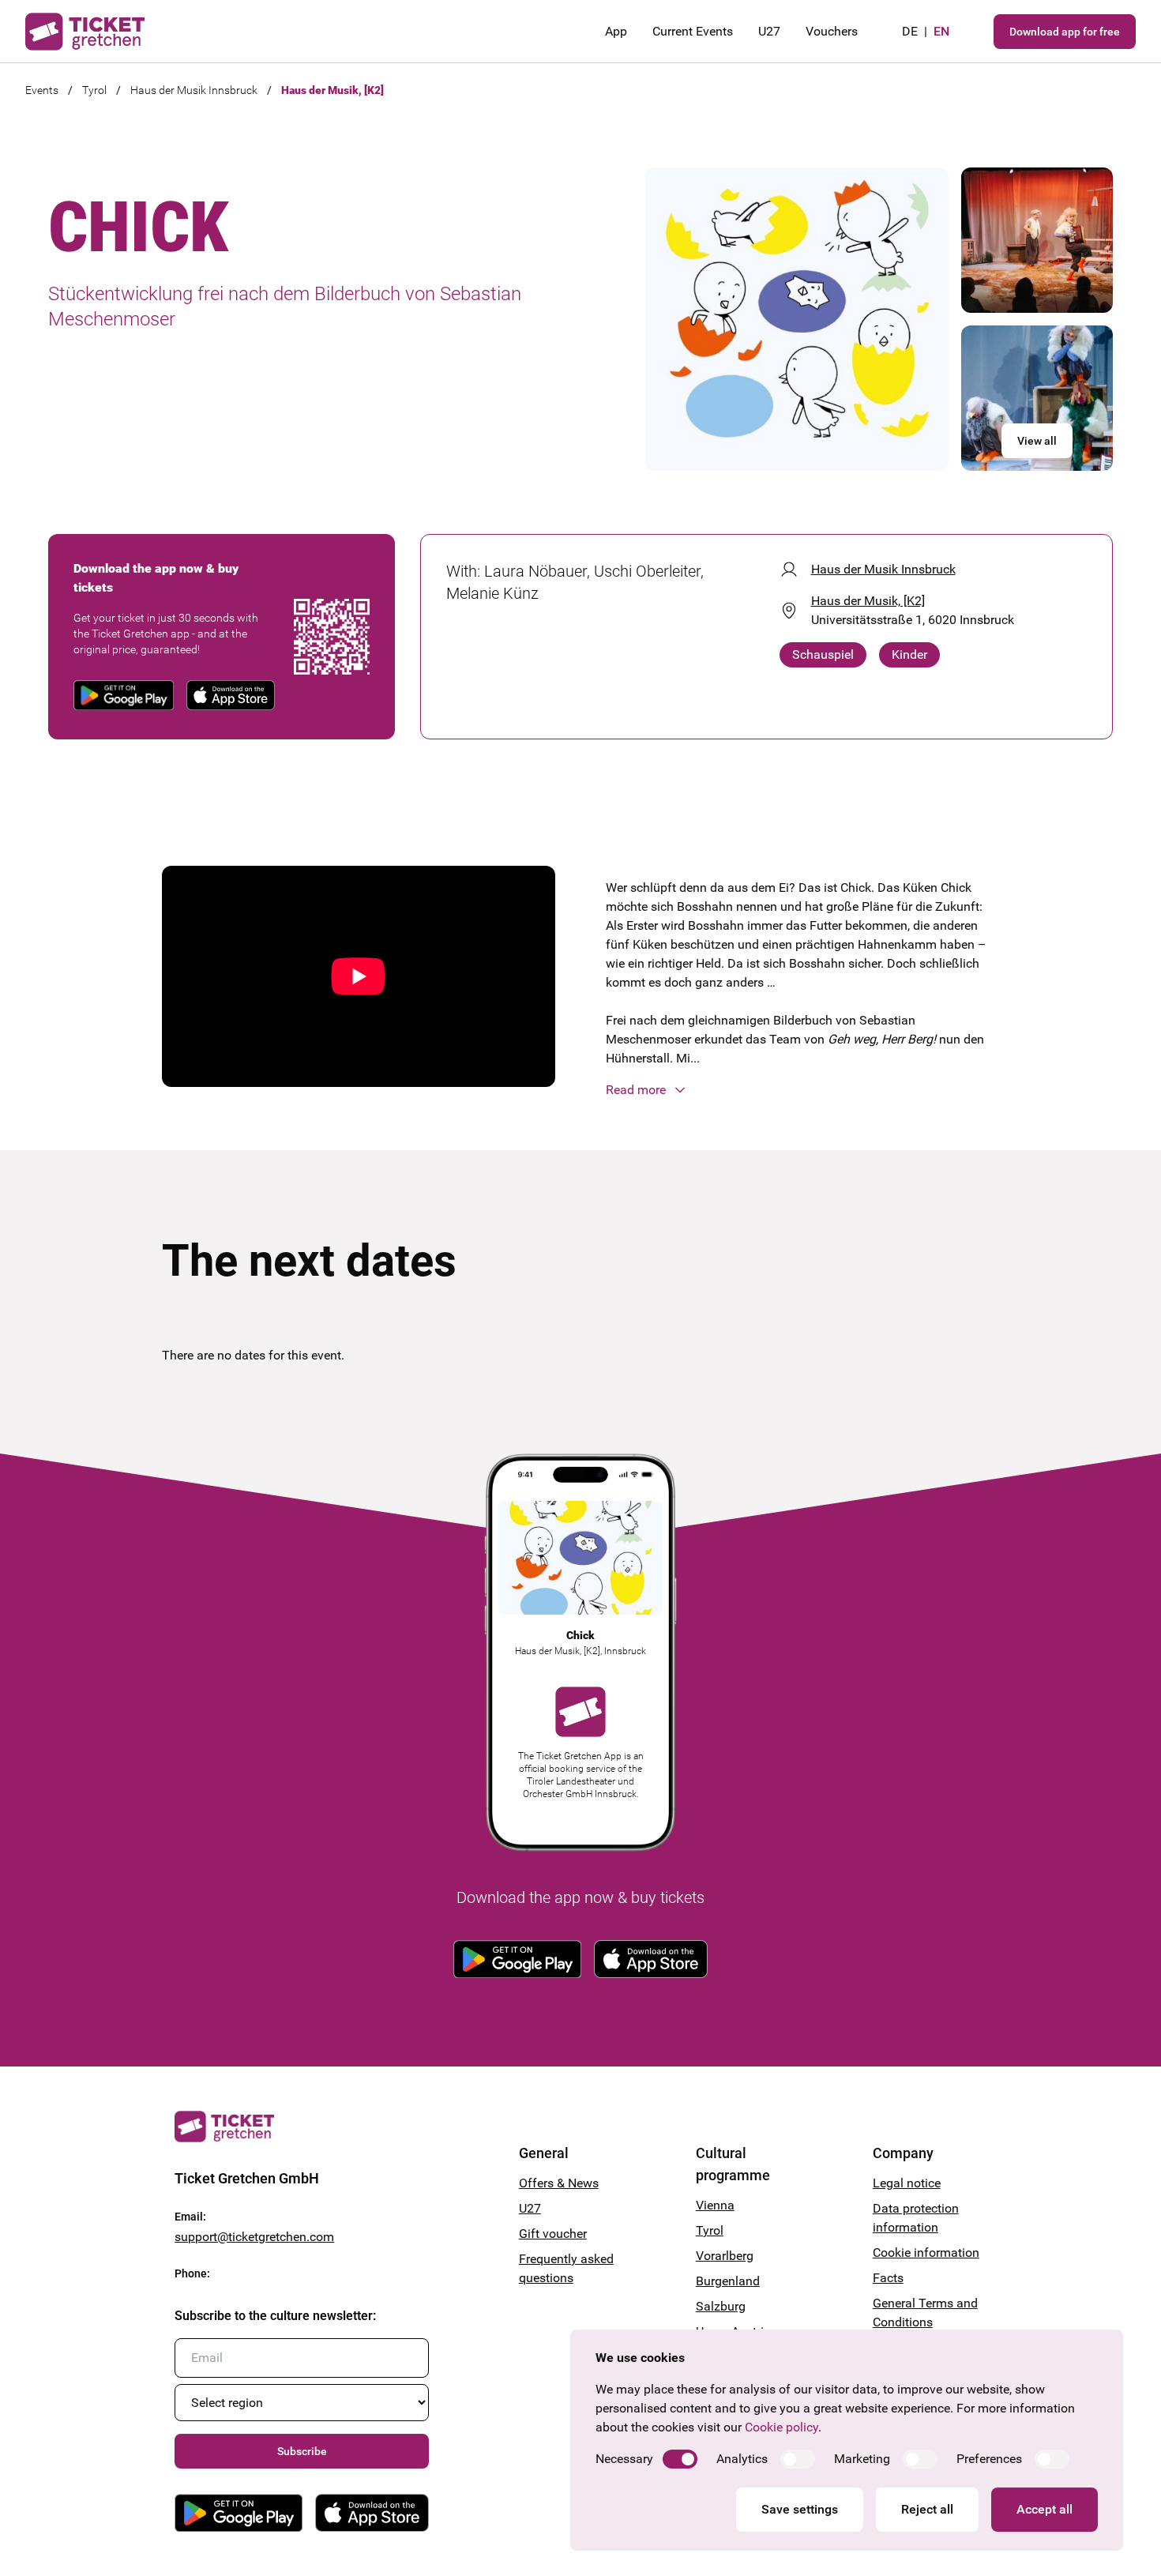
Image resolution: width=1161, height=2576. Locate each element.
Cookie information (926, 2253)
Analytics (742, 2459)
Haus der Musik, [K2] (333, 90)
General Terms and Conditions (925, 2313)
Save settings (800, 2509)
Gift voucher (553, 2234)
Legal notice (907, 2183)
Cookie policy (782, 2427)
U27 (769, 31)
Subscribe (302, 2451)
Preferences (989, 2459)
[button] (802, 1090)
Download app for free (1065, 32)
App (616, 31)
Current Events (693, 31)
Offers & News (559, 2183)
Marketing (862, 2459)
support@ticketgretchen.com (254, 2237)
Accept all (1045, 2509)
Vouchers (832, 31)
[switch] (680, 2459)
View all (1037, 441)
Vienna (715, 2205)
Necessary (624, 2459)
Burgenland (728, 2281)
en (941, 31)
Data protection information (916, 2218)
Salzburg (721, 2306)
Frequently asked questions (566, 2268)
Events (42, 90)
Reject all (927, 2509)
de (910, 31)
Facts (888, 2278)
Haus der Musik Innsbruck (194, 90)
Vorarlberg (725, 2256)
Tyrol (94, 90)
